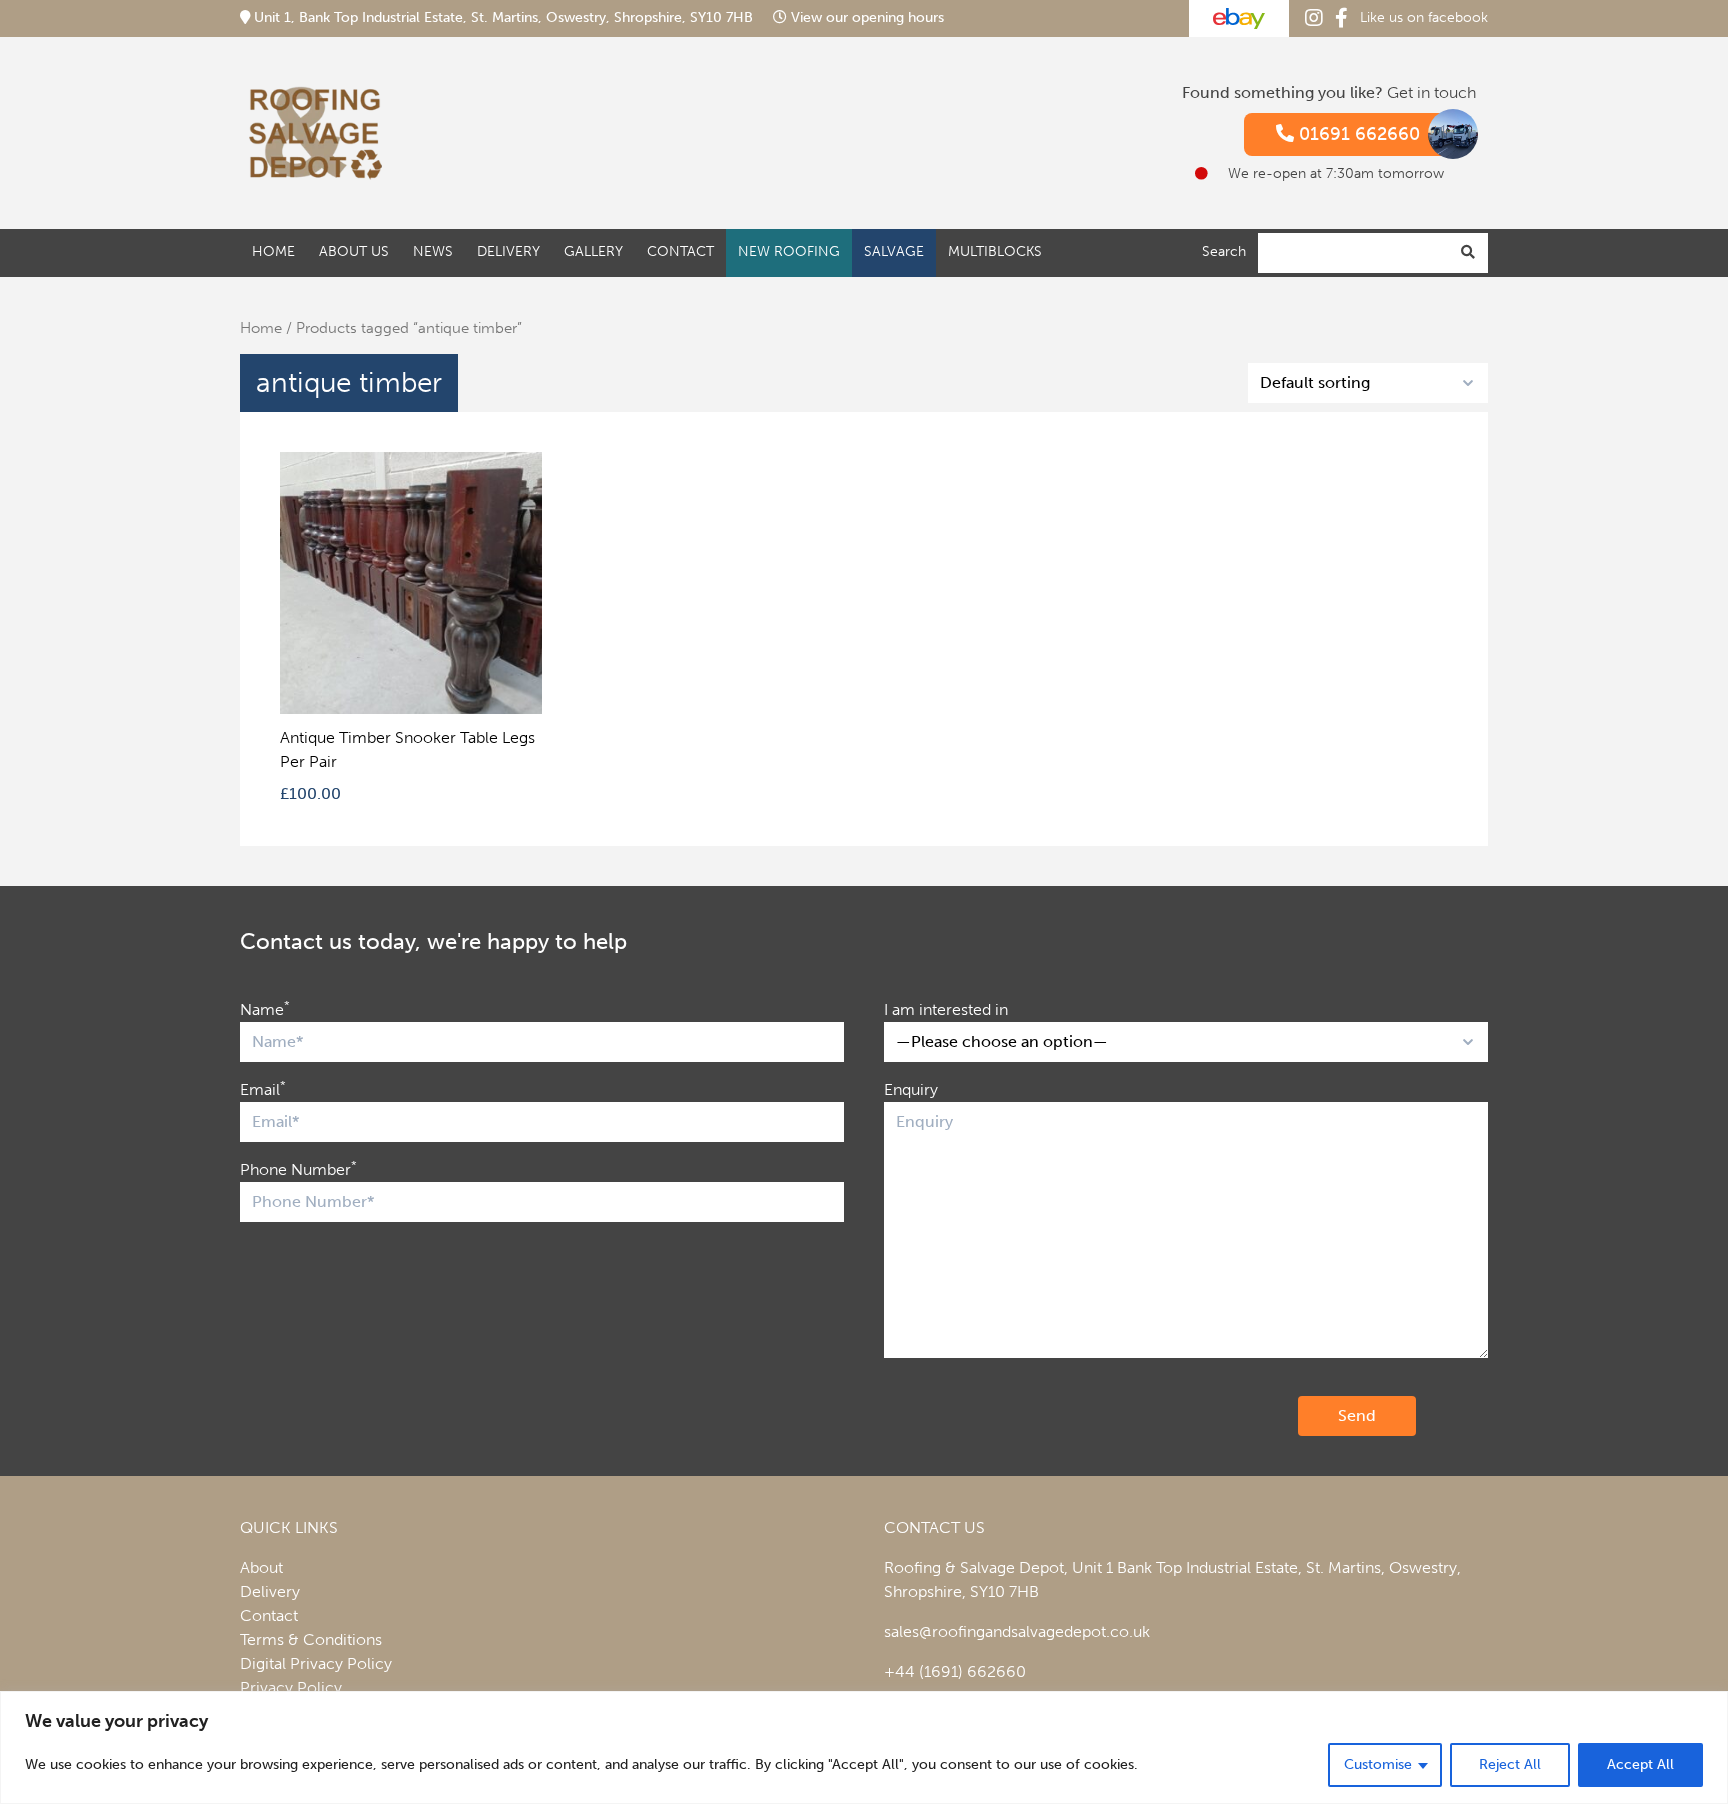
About (261, 1567)
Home (273, 251)
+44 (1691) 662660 (955, 1671)
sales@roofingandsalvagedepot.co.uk (1017, 1631)
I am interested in (946, 1009)
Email (263, 1088)
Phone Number (298, 1168)
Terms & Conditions (311, 1639)
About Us (354, 251)
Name (265, 1008)
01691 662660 (1357, 134)
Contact (680, 251)
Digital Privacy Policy (316, 1663)
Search (1224, 251)
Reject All (1510, 1764)
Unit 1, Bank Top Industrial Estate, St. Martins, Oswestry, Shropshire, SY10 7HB (503, 17)
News (433, 251)
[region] (864, 1747)
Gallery (593, 251)
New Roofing (789, 251)
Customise (1378, 1764)
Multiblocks (995, 251)
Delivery (508, 251)
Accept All (1640, 1764)
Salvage (894, 251)
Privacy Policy (291, 1687)
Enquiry (911, 1089)
